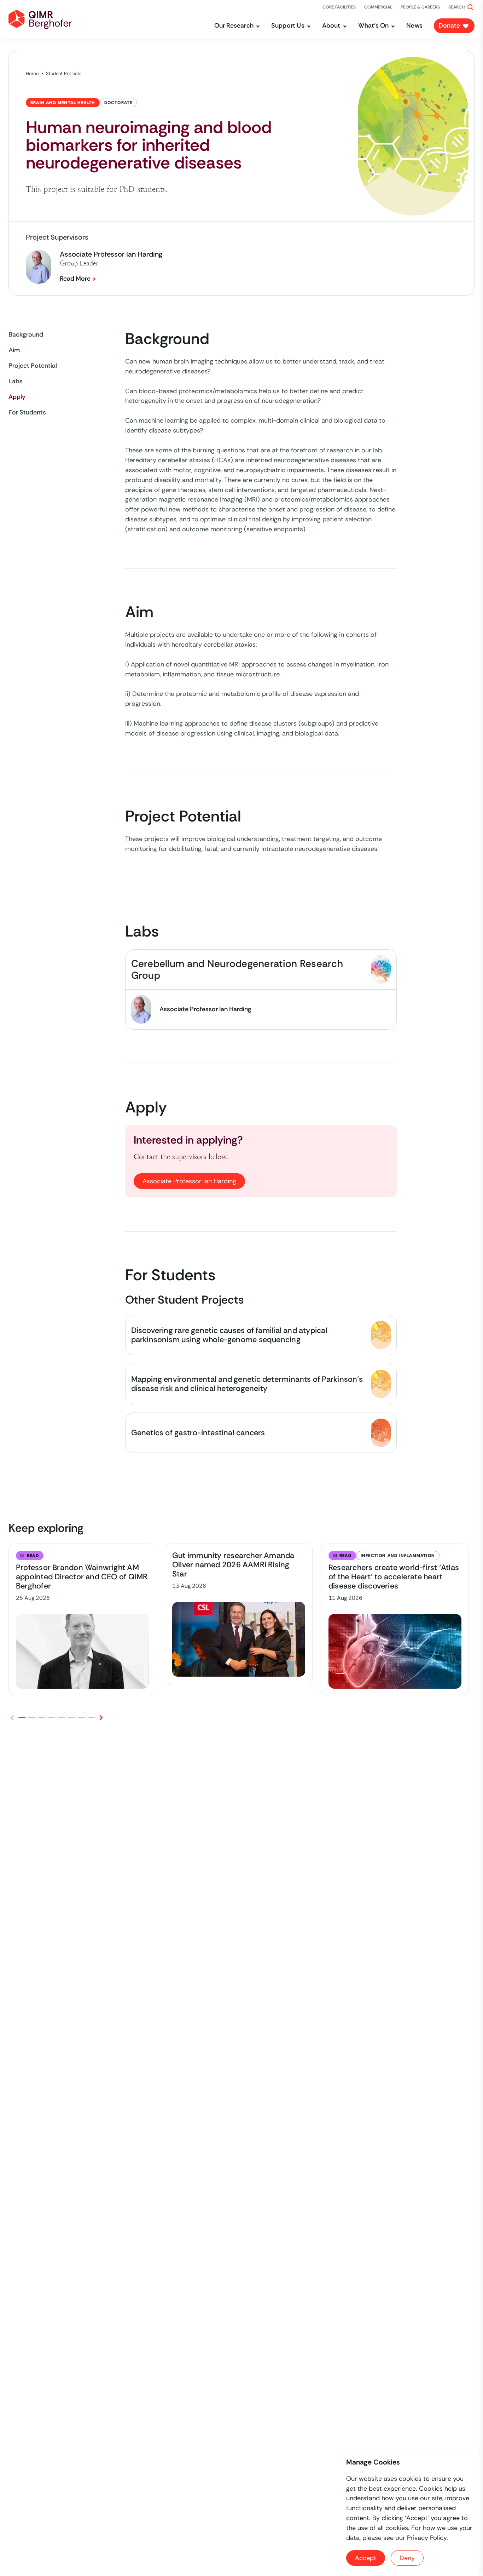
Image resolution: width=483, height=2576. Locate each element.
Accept (366, 2558)
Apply (17, 397)
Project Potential (33, 366)
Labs (16, 381)
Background (26, 334)
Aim (14, 350)
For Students (27, 412)
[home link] (40, 19)
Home (32, 73)
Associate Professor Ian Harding (189, 1181)
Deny (407, 2558)
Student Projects (64, 73)
